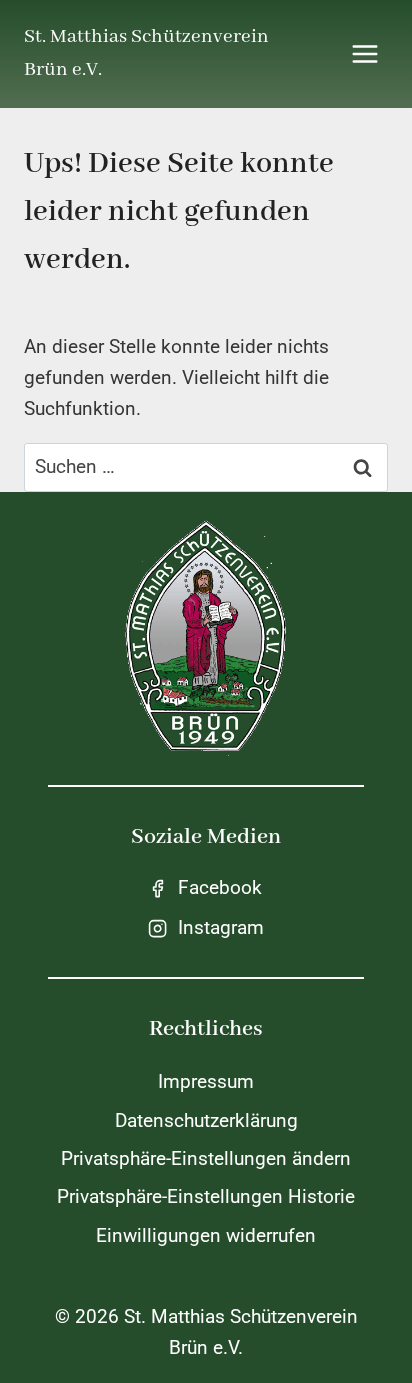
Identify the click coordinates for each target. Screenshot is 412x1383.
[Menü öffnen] (364, 53)
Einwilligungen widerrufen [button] (206, 1235)
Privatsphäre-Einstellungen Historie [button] (206, 1196)
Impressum (206, 1081)
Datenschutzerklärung (206, 1120)
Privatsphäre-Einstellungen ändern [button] (206, 1158)
